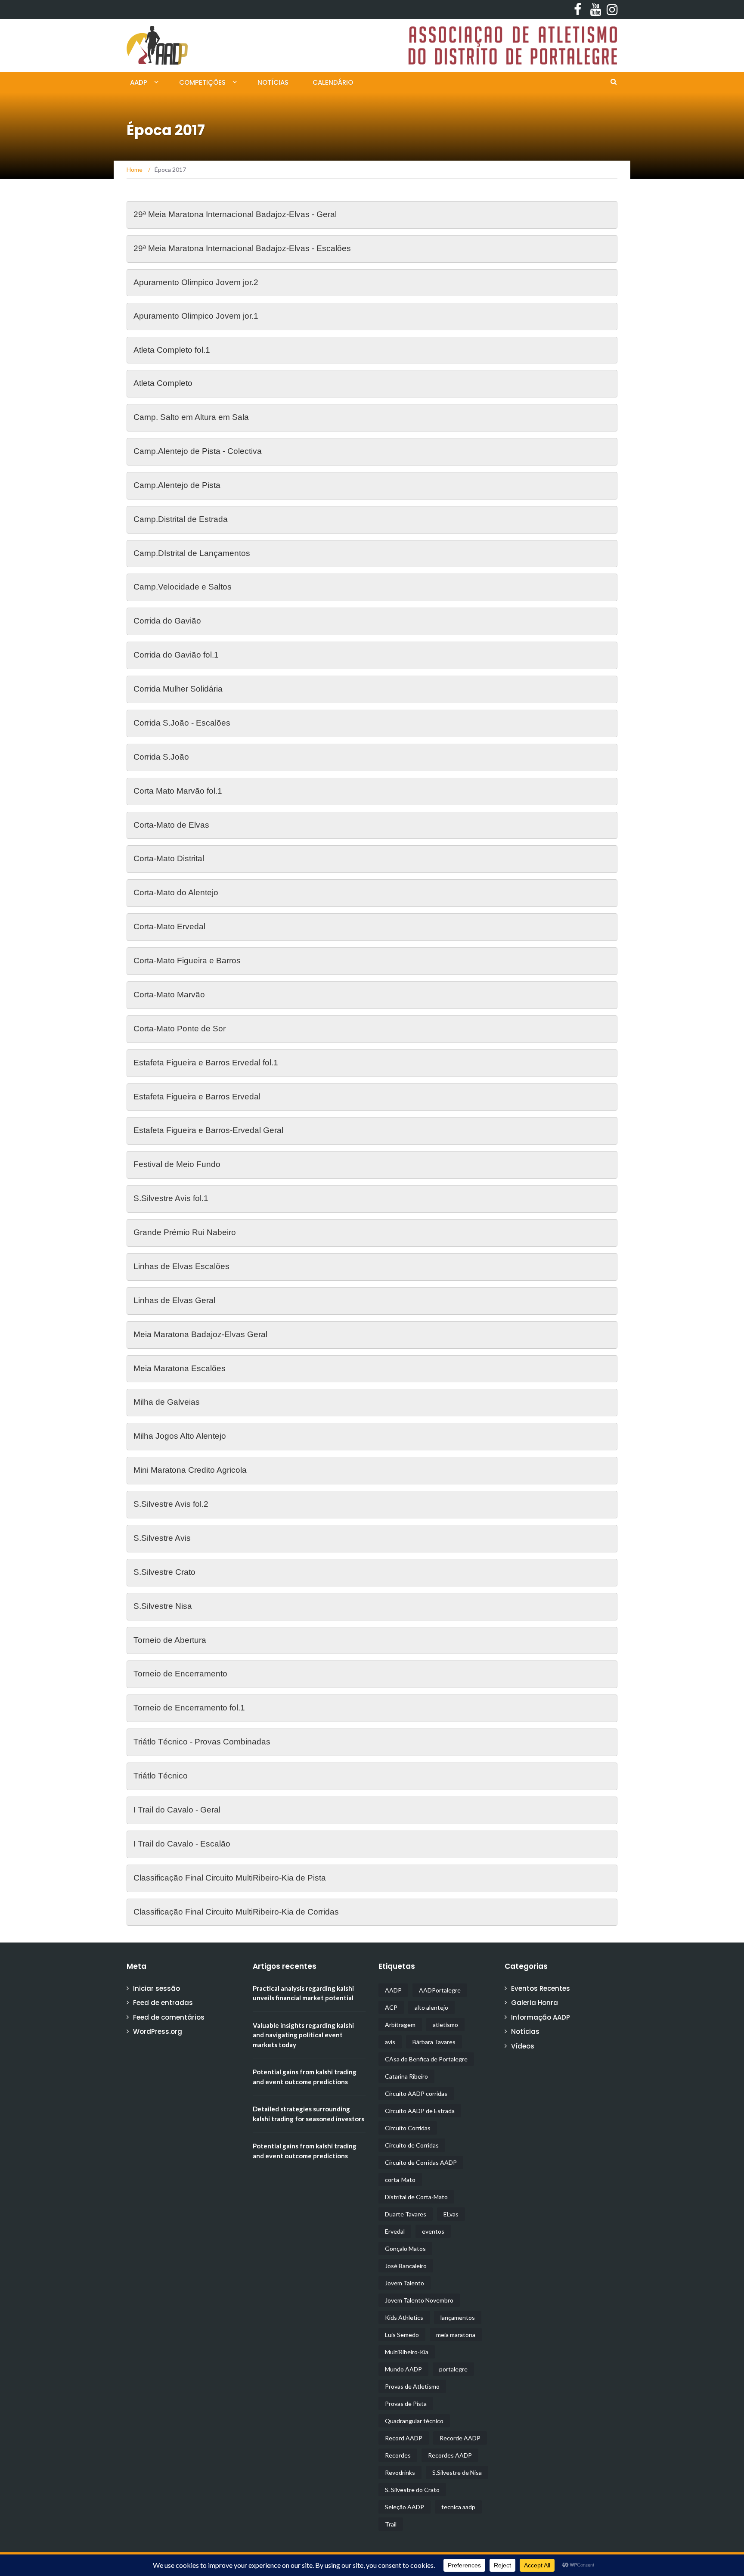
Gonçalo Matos (405, 2249)
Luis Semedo (402, 2335)
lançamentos (458, 2317)
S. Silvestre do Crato (412, 2490)
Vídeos (523, 2046)
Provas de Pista (406, 2404)
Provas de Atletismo (412, 2386)
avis (390, 2042)
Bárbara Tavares (434, 2042)
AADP (139, 82)
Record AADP (404, 2438)
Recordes (398, 2455)
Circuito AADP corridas (416, 2093)
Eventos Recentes (541, 1988)
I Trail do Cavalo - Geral (177, 1810)
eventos (433, 2231)
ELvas (451, 2214)
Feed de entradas (163, 2003)
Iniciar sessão (157, 1988)
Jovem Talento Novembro (419, 2300)
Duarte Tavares (406, 2214)
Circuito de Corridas (412, 2145)
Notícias (273, 82)
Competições (202, 82)
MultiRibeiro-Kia (407, 2352)
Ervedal (395, 2231)
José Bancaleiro (406, 2266)
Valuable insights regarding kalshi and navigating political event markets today (303, 2035)
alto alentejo (431, 2007)
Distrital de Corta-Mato (416, 2197)
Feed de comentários (169, 2017)
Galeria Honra (535, 2003)
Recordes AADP (450, 2455)
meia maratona (456, 2335)
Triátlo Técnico (162, 1776)
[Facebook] (577, 9)
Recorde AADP (460, 2438)
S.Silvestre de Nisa (457, 2472)
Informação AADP (541, 2017)
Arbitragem (400, 2025)
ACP (391, 2007)
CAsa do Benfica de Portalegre (426, 2059)
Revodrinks (400, 2472)
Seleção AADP (405, 2507)
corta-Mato (400, 2180)
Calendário (333, 82)
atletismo (445, 2025)
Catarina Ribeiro (406, 2076)
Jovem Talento (405, 2283)
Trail (391, 2524)
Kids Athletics (404, 2317)
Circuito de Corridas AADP (421, 2162)
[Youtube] (594, 9)
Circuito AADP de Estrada (420, 2111)
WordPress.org (158, 2031)
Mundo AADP (403, 2369)
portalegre (453, 2369)
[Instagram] (610, 9)
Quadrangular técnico (414, 2421)
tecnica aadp (458, 2507)
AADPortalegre (440, 1990)
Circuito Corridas (408, 2128)
